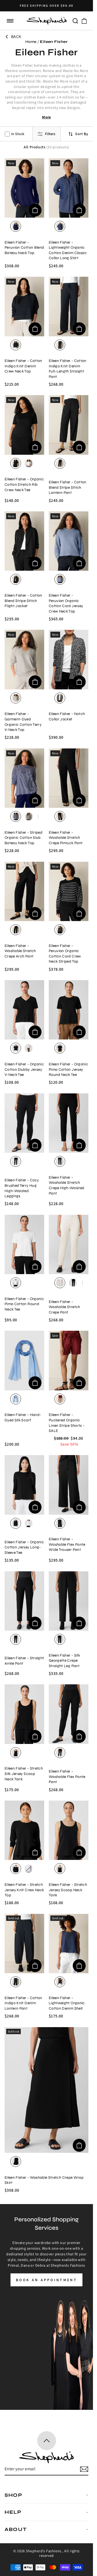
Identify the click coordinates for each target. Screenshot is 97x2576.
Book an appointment (46, 2280)
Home (31, 42)
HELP (13, 2512)
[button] (10, 21)
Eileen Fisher (54, 42)
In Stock (18, 134)
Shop (13, 2495)
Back (16, 37)
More (46, 117)
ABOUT (16, 2529)
